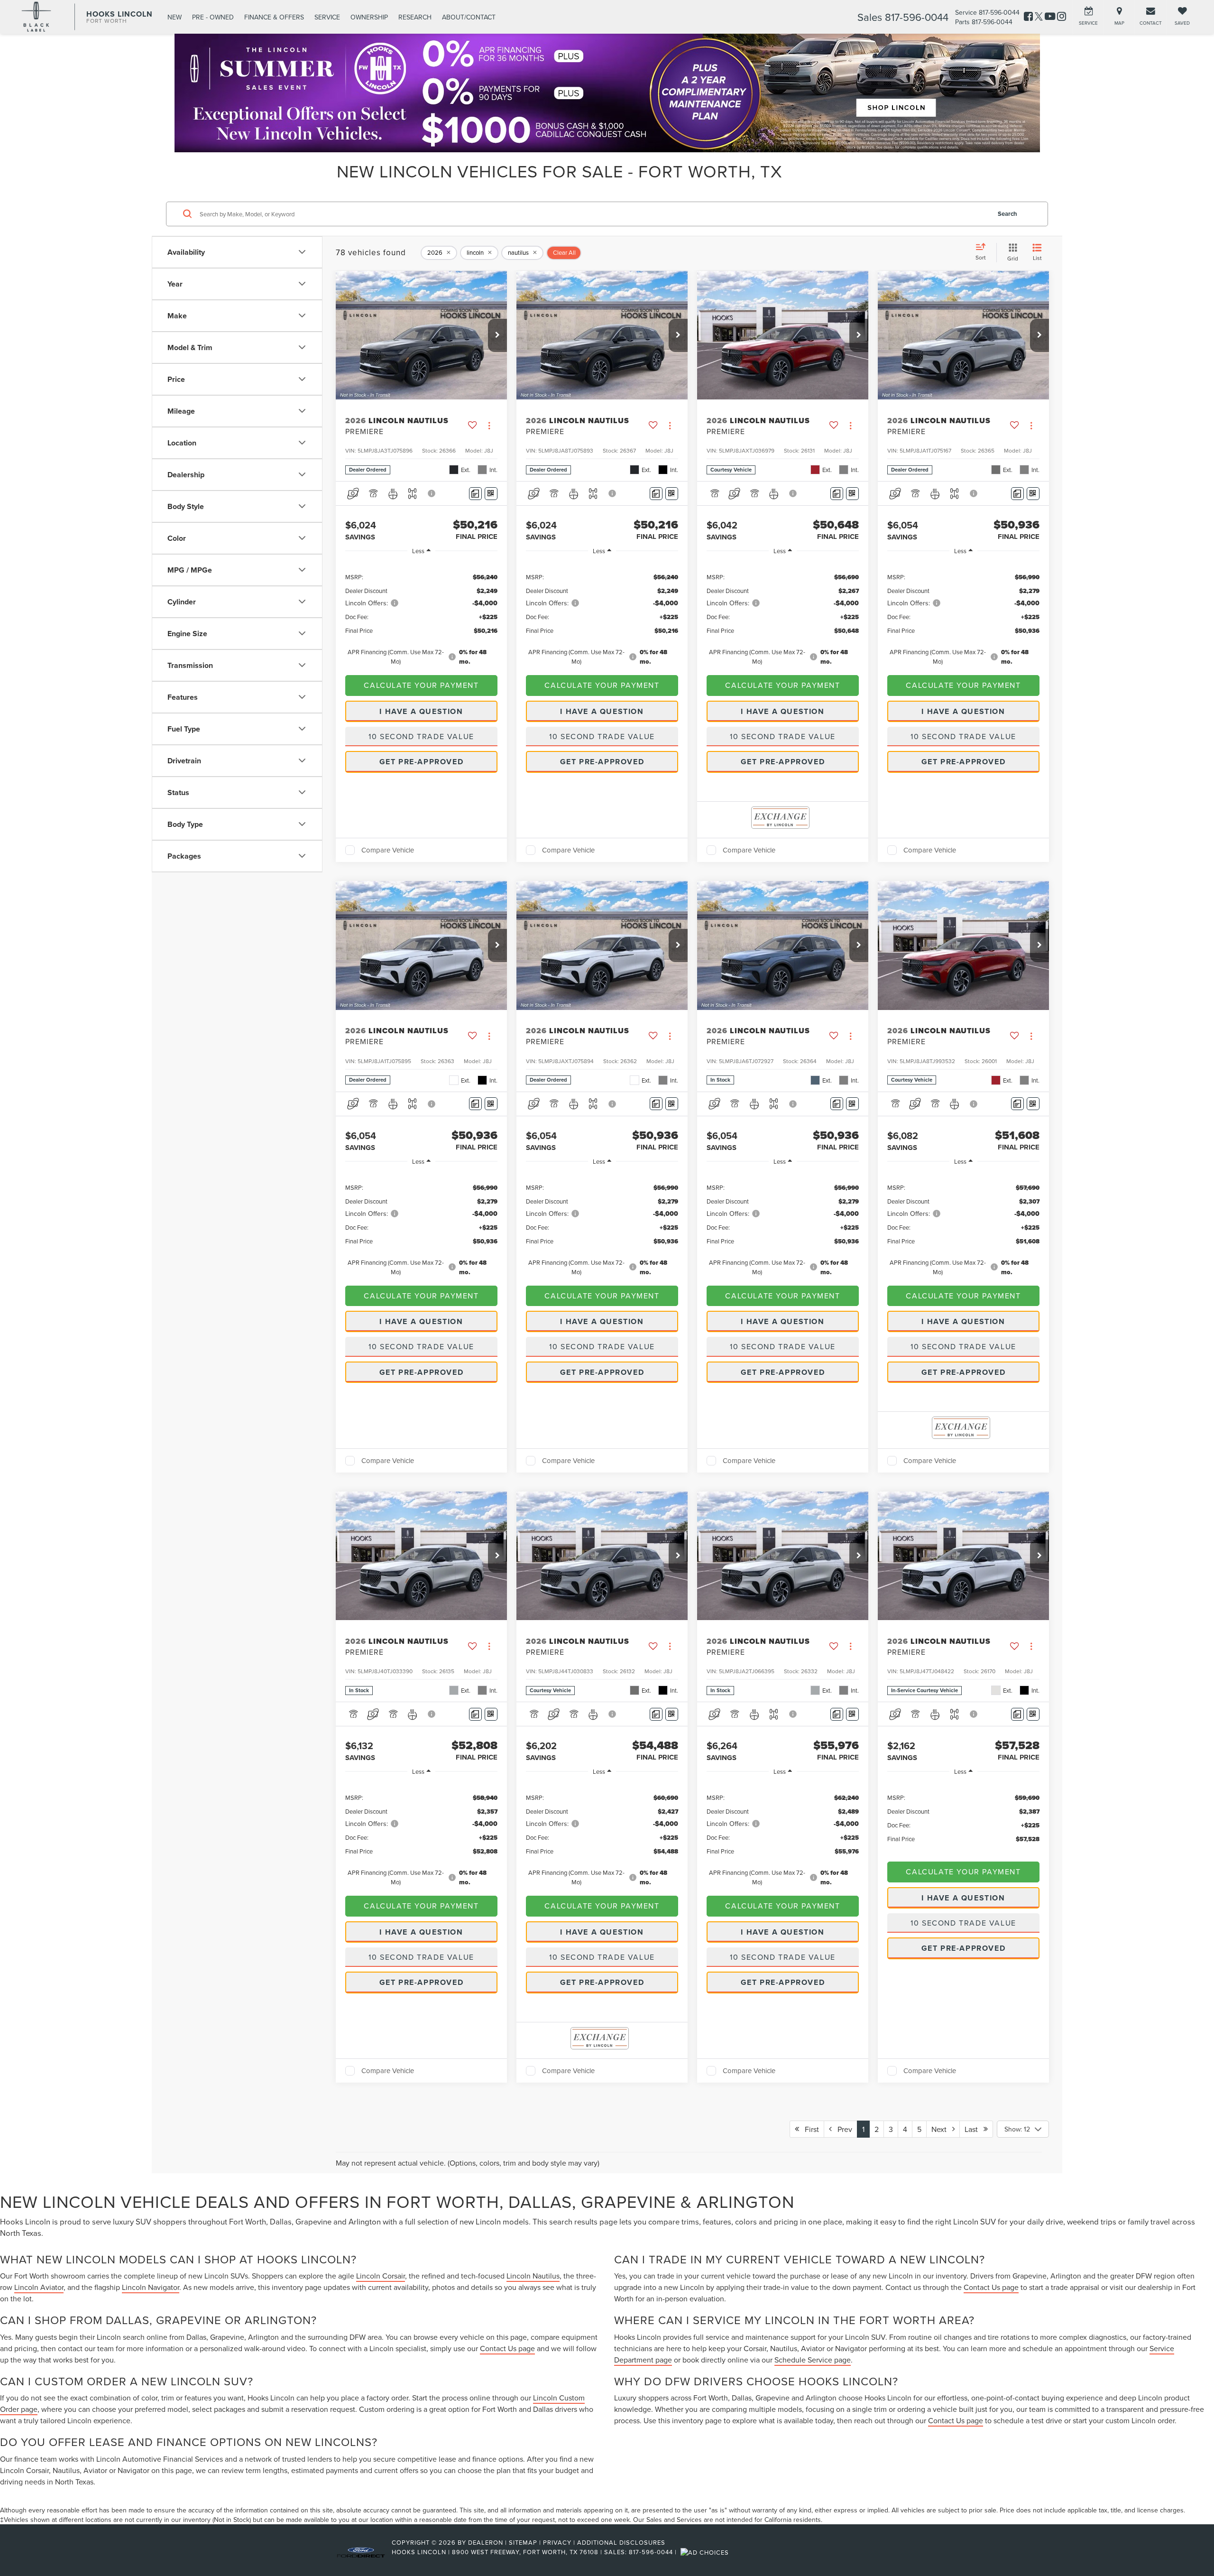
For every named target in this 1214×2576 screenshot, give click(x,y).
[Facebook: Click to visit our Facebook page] (1028, 17)
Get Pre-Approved (422, 762)
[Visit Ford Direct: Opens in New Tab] (706, 2552)
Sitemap (523, 2542)
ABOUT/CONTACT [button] (469, 17)
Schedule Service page (813, 2360)
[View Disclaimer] (432, 493)
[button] (497, 335)
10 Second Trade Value (421, 736)
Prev (842, 2129)
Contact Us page (507, 2348)
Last (974, 2129)
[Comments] (475, 494)
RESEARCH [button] (415, 17)
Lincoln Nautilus (533, 2276)
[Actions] (489, 426)
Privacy (557, 2542)
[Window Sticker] (491, 494)
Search (1007, 213)
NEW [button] (175, 17)
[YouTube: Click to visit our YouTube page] (1050, 17)
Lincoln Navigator (151, 2287)
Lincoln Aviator (39, 2287)
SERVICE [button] (327, 17)
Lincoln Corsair (381, 2276)
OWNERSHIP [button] (369, 17)
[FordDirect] (361, 2552)
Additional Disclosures (621, 2542)
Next (942, 2129)
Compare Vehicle (388, 850)
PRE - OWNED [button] (213, 17)
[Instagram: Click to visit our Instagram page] (1062, 17)
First (809, 2129)
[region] (421, 613)
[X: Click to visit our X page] (1039, 17)
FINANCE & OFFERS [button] (274, 17)
